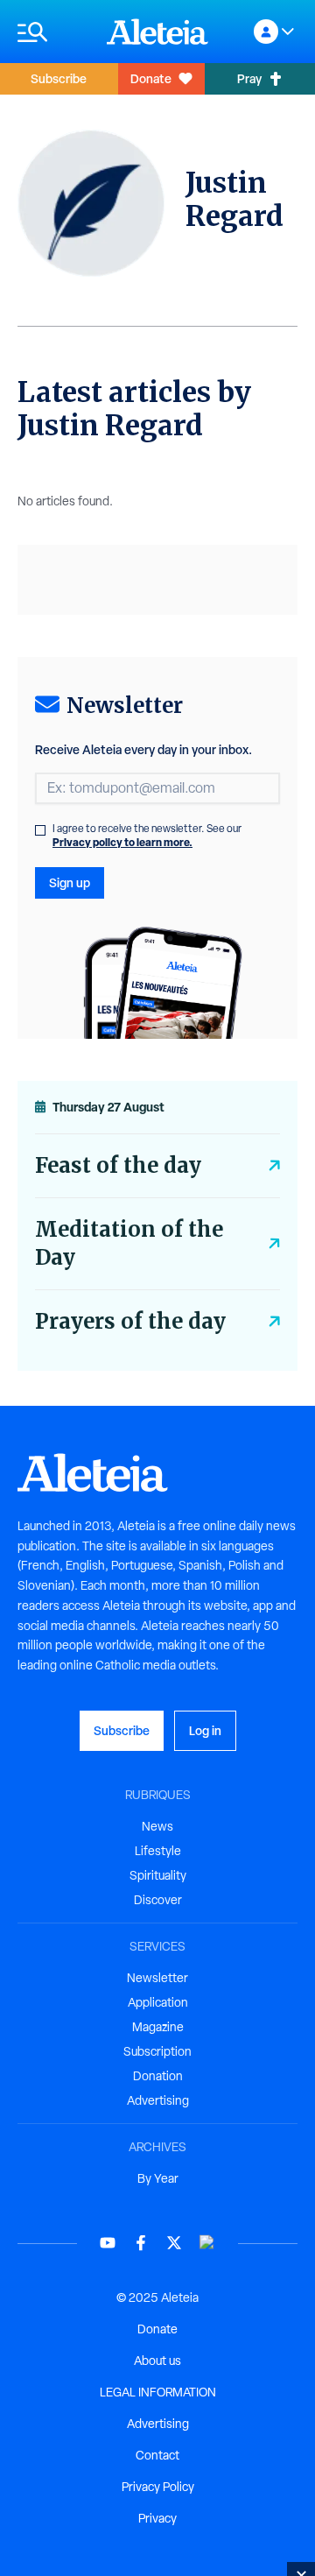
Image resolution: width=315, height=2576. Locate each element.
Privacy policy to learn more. (122, 842)
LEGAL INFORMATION (158, 2392)
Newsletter (157, 1978)
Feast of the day (118, 1165)
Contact (157, 2455)
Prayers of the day (130, 1321)
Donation (158, 2076)
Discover (158, 1900)
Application (158, 2002)
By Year (158, 2178)
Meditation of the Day (129, 1243)
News (157, 1826)
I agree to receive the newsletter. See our (147, 836)
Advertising (158, 2100)
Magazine (158, 2027)
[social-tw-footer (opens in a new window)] (174, 2243)
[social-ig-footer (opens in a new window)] (207, 2243)
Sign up (70, 882)
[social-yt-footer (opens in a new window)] (108, 2243)
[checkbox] (40, 830)
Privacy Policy (158, 2487)
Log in (205, 1730)
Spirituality (158, 1875)
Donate (151, 78)
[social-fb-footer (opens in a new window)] (141, 2243)
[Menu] (53, 32)
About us (157, 2361)
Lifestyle (158, 1851)
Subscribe (59, 78)
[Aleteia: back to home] (157, 32)
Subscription (157, 2051)
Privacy (157, 2518)
